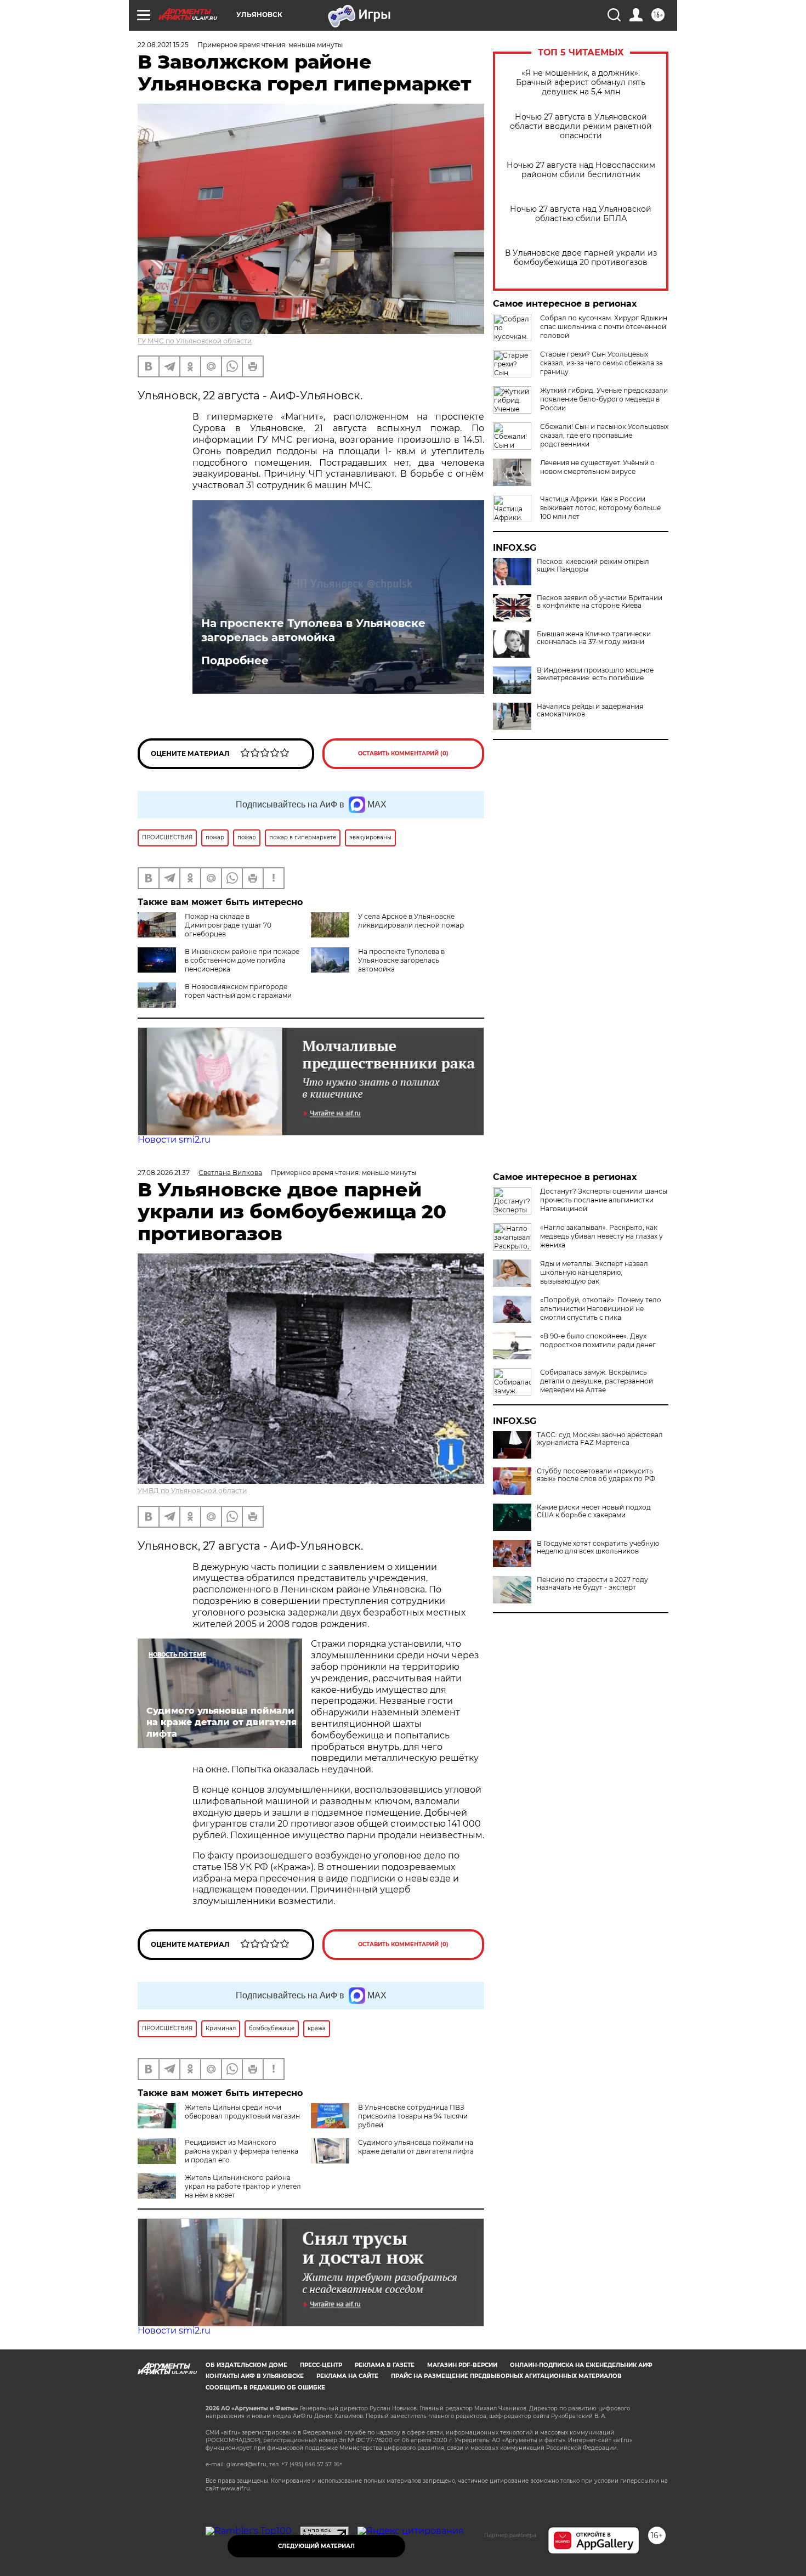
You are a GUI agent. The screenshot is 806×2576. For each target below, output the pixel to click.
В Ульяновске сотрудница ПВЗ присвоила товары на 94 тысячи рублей (413, 2116)
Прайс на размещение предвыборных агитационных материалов (506, 2376)
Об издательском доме (246, 2365)
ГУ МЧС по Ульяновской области (195, 341)
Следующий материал (316, 2546)
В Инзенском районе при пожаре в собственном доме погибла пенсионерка (242, 960)
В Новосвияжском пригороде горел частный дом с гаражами (238, 991)
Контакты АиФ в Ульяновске (255, 2376)
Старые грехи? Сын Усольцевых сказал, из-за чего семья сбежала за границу (601, 363)
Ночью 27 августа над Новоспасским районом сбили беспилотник (581, 170)
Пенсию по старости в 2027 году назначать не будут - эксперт (592, 1584)
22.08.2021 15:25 (163, 45)
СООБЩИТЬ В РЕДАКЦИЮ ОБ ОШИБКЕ (265, 2388)
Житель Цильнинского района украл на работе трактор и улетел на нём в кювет (243, 2186)
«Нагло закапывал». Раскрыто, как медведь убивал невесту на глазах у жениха (601, 1236)
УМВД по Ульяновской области (192, 1491)
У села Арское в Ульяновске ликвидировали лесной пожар (411, 921)
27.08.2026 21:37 (164, 1173)
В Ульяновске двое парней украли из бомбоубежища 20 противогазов (581, 258)
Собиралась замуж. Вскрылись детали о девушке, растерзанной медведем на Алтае (597, 1381)
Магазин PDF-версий (462, 2365)
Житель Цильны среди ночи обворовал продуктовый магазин (242, 2112)
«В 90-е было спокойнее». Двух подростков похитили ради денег (598, 1340)
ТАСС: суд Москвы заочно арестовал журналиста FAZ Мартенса (600, 1439)
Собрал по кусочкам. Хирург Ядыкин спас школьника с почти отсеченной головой (604, 327)
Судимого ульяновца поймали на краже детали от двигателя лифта (416, 2147)
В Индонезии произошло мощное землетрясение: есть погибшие (595, 674)
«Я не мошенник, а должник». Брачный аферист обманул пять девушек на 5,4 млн (581, 83)
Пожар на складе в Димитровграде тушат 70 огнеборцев (228, 925)
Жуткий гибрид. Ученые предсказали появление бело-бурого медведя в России (604, 399)
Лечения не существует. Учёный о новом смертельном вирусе (597, 467)
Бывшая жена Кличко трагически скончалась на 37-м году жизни (594, 638)
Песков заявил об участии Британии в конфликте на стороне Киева (600, 602)
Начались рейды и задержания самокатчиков (590, 710)
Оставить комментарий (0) (403, 753)
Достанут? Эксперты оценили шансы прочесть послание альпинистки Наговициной (604, 1200)
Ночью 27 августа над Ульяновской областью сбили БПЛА (581, 214)
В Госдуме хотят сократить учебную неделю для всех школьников (598, 1547)
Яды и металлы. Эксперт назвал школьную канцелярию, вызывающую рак (594, 1272)
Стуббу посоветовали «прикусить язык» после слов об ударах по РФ (596, 1475)
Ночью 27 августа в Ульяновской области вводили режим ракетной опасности (581, 126)
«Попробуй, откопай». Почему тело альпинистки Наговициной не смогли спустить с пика (601, 1309)
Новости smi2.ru (174, 1140)
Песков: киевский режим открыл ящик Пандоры (593, 566)
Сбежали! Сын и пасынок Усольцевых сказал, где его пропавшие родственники (604, 435)
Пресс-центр (321, 2365)
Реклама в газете (385, 2365)
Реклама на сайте (347, 2376)
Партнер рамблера (510, 2535)
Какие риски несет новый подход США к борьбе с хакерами (594, 1511)
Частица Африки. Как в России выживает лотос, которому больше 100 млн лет (600, 508)
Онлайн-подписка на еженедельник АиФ (581, 2365)
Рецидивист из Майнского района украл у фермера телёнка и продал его (242, 2151)
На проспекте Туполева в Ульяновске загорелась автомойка (313, 630)
